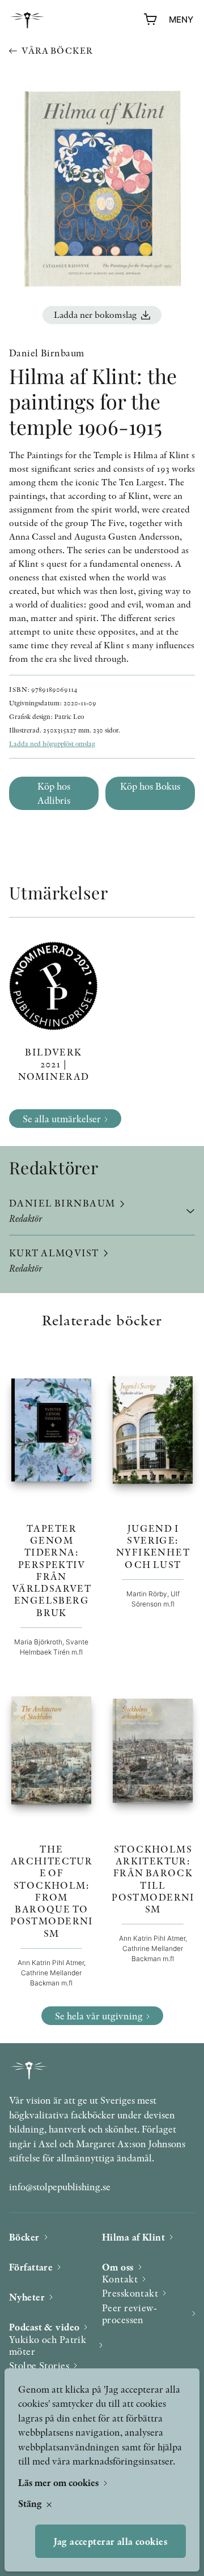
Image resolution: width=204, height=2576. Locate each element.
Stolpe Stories (39, 2365)
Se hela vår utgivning (99, 2016)
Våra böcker (57, 51)
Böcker (24, 2237)
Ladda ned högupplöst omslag (52, 744)
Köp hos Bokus (150, 786)
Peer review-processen (129, 2314)
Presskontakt (130, 2293)
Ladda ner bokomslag (95, 315)
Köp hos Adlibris (54, 793)
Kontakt (120, 2279)
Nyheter (27, 2297)
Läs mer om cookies (59, 2482)
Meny (181, 20)
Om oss (118, 2267)
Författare (31, 2267)
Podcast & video (44, 2327)
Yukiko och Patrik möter (48, 2345)
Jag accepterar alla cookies (110, 2541)
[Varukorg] (151, 20)
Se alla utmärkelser (62, 1119)
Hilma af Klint (133, 2237)
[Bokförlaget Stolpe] (27, 20)
